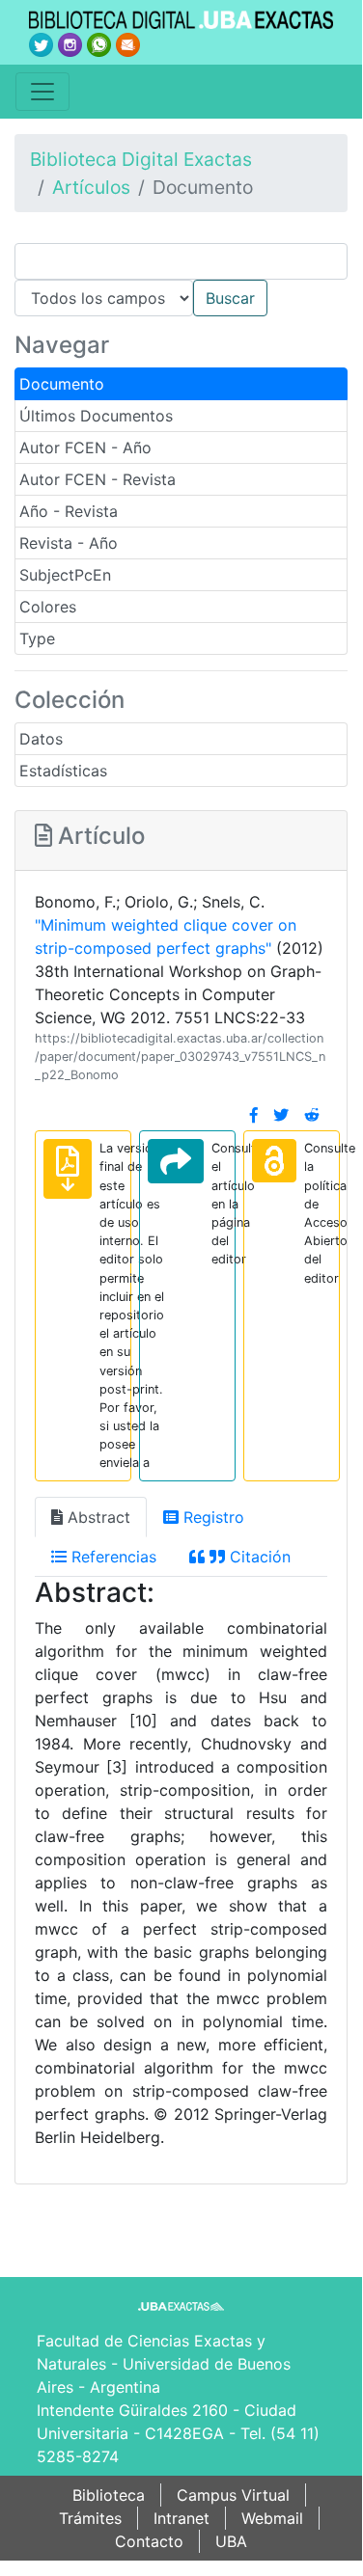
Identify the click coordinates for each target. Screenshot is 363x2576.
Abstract (97, 1517)
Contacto (149, 2541)
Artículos (91, 187)
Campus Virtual (233, 2495)
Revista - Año (69, 543)
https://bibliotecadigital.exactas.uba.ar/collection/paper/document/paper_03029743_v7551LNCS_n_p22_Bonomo (180, 1057)
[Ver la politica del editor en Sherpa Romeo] (274, 1161)
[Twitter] (281, 1115)
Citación (258, 1557)
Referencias (112, 1557)
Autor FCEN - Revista (98, 479)
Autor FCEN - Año (85, 447)
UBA (231, 2541)
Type (37, 638)
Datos (41, 739)
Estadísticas (63, 771)
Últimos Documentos (96, 416)
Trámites (90, 2518)
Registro (211, 1517)
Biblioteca (109, 2495)
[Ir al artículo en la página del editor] (176, 1161)
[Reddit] (312, 1115)
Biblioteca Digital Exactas (141, 159)
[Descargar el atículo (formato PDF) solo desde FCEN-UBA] (68, 1169)
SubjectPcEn (65, 575)
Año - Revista (69, 511)
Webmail (272, 2518)
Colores (48, 607)
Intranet (181, 2518)
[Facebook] (254, 1115)
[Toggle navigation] (42, 92)
